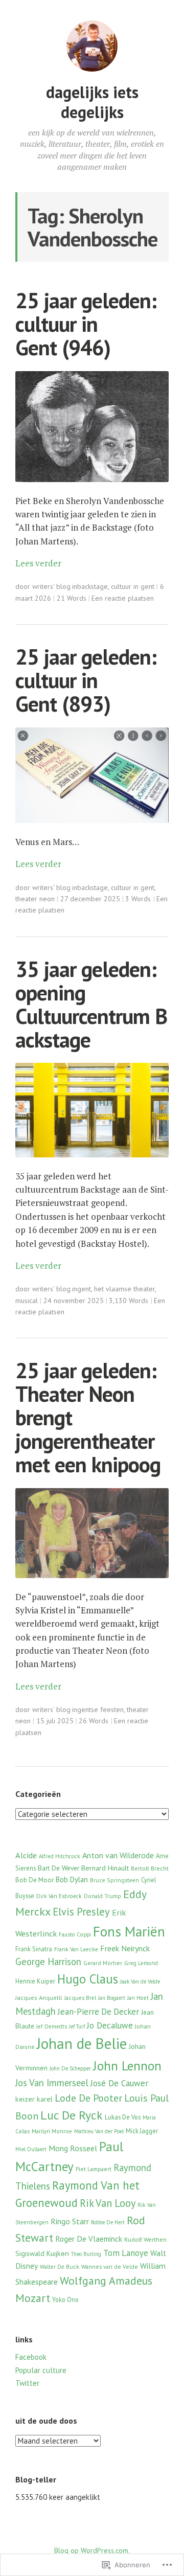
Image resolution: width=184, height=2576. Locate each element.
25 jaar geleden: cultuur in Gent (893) (86, 680)
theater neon (35, 899)
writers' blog (51, 586)
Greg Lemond (141, 1963)
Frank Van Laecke (76, 1949)
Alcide (26, 1855)
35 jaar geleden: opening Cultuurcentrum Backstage (91, 1004)
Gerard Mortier (103, 1963)
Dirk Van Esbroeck (59, 1896)
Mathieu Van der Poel (99, 2131)
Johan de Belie (82, 2043)
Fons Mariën (129, 1931)
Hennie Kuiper (35, 1981)
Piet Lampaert (94, 2169)
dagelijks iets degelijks (92, 102)
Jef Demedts (52, 2026)
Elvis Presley (81, 1912)
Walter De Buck (60, 2267)
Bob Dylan (72, 1879)
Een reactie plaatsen (123, 598)
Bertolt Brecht (150, 1868)
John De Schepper (70, 2068)
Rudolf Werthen (145, 2239)
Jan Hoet (138, 1998)
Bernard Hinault (105, 1868)
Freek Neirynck (125, 1948)
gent (84, 1289)
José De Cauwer (119, 2083)
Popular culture (41, 2370)
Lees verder (38, 563)
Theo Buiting (86, 2254)
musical (27, 1301)
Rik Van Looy (108, 2203)
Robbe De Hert (108, 2222)
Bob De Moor (34, 1880)
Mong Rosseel (73, 2148)
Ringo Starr (70, 2221)
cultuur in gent (133, 586)
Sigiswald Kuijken (42, 2253)
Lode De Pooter (88, 2098)
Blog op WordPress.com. (92, 2550)
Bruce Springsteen (114, 1880)
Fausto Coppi (75, 1934)
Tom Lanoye (126, 2253)
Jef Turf (77, 2026)
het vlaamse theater (124, 1289)
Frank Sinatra (34, 1949)
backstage (93, 586)
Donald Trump (102, 1896)
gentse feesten (100, 1709)
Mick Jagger (142, 2131)
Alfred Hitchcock (60, 1856)
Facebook (31, 2357)
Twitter (27, 2383)
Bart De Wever (59, 1868)
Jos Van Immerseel (52, 2083)
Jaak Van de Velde (140, 1981)
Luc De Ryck (72, 2115)
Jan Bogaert (112, 1998)
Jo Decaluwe (110, 2025)
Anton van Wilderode (118, 1855)
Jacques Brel (80, 1998)
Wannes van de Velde (110, 2266)
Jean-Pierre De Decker (98, 2012)
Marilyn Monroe (52, 2131)
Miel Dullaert (31, 2149)
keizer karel (34, 2099)
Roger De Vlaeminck (89, 2239)
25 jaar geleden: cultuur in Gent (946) (86, 324)
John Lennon (127, 2066)
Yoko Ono (65, 2299)
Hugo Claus (88, 1979)
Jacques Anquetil (39, 1998)
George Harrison (48, 1962)
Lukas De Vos (123, 2117)
